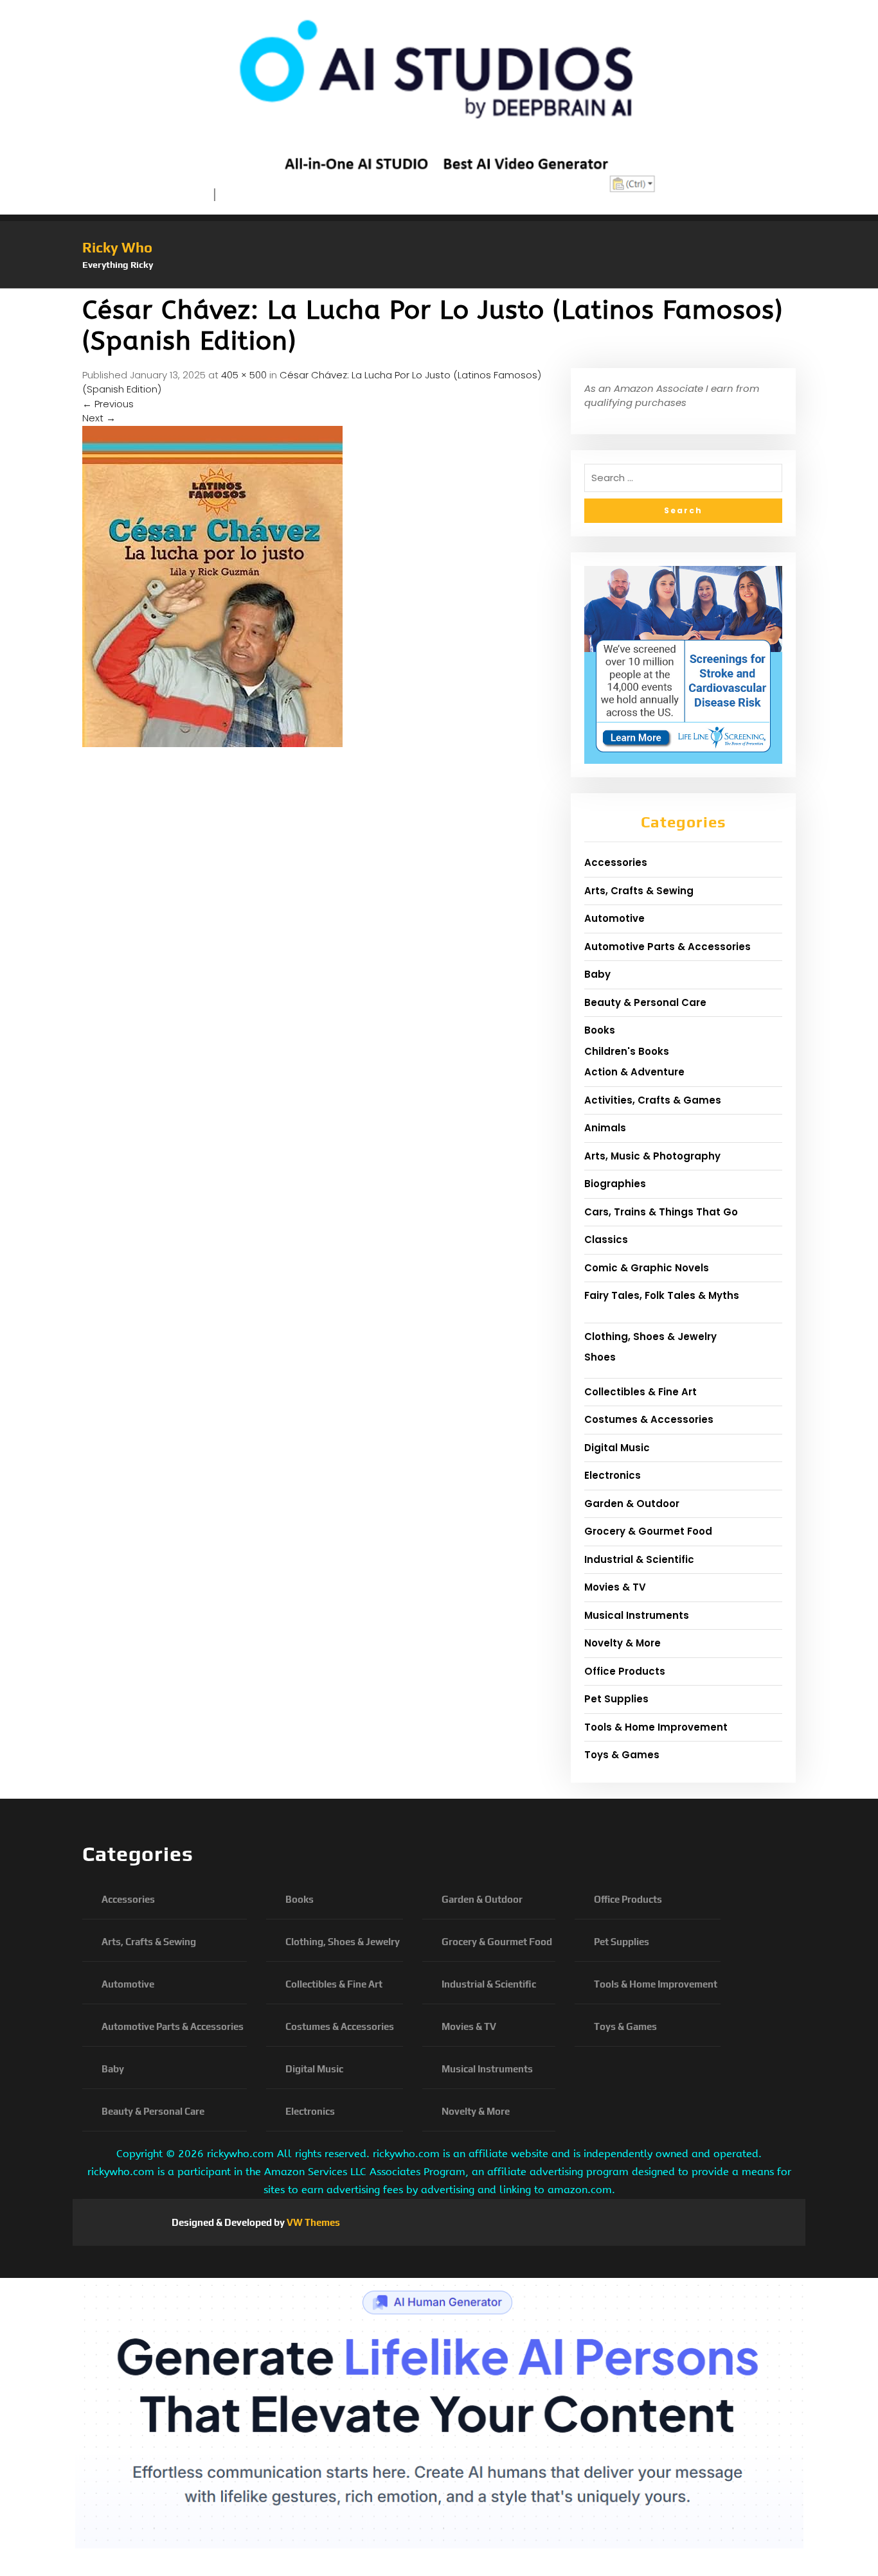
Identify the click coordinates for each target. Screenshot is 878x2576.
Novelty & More (623, 1643)
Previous (108, 404)
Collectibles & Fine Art (641, 1392)
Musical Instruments (637, 1615)
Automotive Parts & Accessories (667, 947)
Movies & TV (615, 1587)
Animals (605, 1128)
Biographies (615, 1184)
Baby (597, 974)
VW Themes (312, 2222)
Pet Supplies (616, 1699)
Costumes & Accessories (649, 1419)
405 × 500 (244, 375)
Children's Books (627, 1051)
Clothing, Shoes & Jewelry (650, 1337)
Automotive (614, 918)
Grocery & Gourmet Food (648, 1531)
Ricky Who (117, 247)
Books (600, 1030)
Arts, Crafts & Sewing (639, 891)
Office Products (625, 1671)
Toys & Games (622, 1755)
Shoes (600, 1357)
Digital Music (617, 1448)
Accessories (616, 862)
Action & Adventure (634, 1072)
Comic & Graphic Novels (647, 1268)
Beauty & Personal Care (645, 1002)
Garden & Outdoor (632, 1504)
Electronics (613, 1475)
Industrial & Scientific (639, 1559)
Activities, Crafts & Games (653, 1100)
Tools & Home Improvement (656, 1727)
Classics (606, 1239)
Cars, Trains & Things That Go (661, 1212)
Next (99, 418)
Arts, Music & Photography (652, 1156)
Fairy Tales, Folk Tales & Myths (662, 1295)
